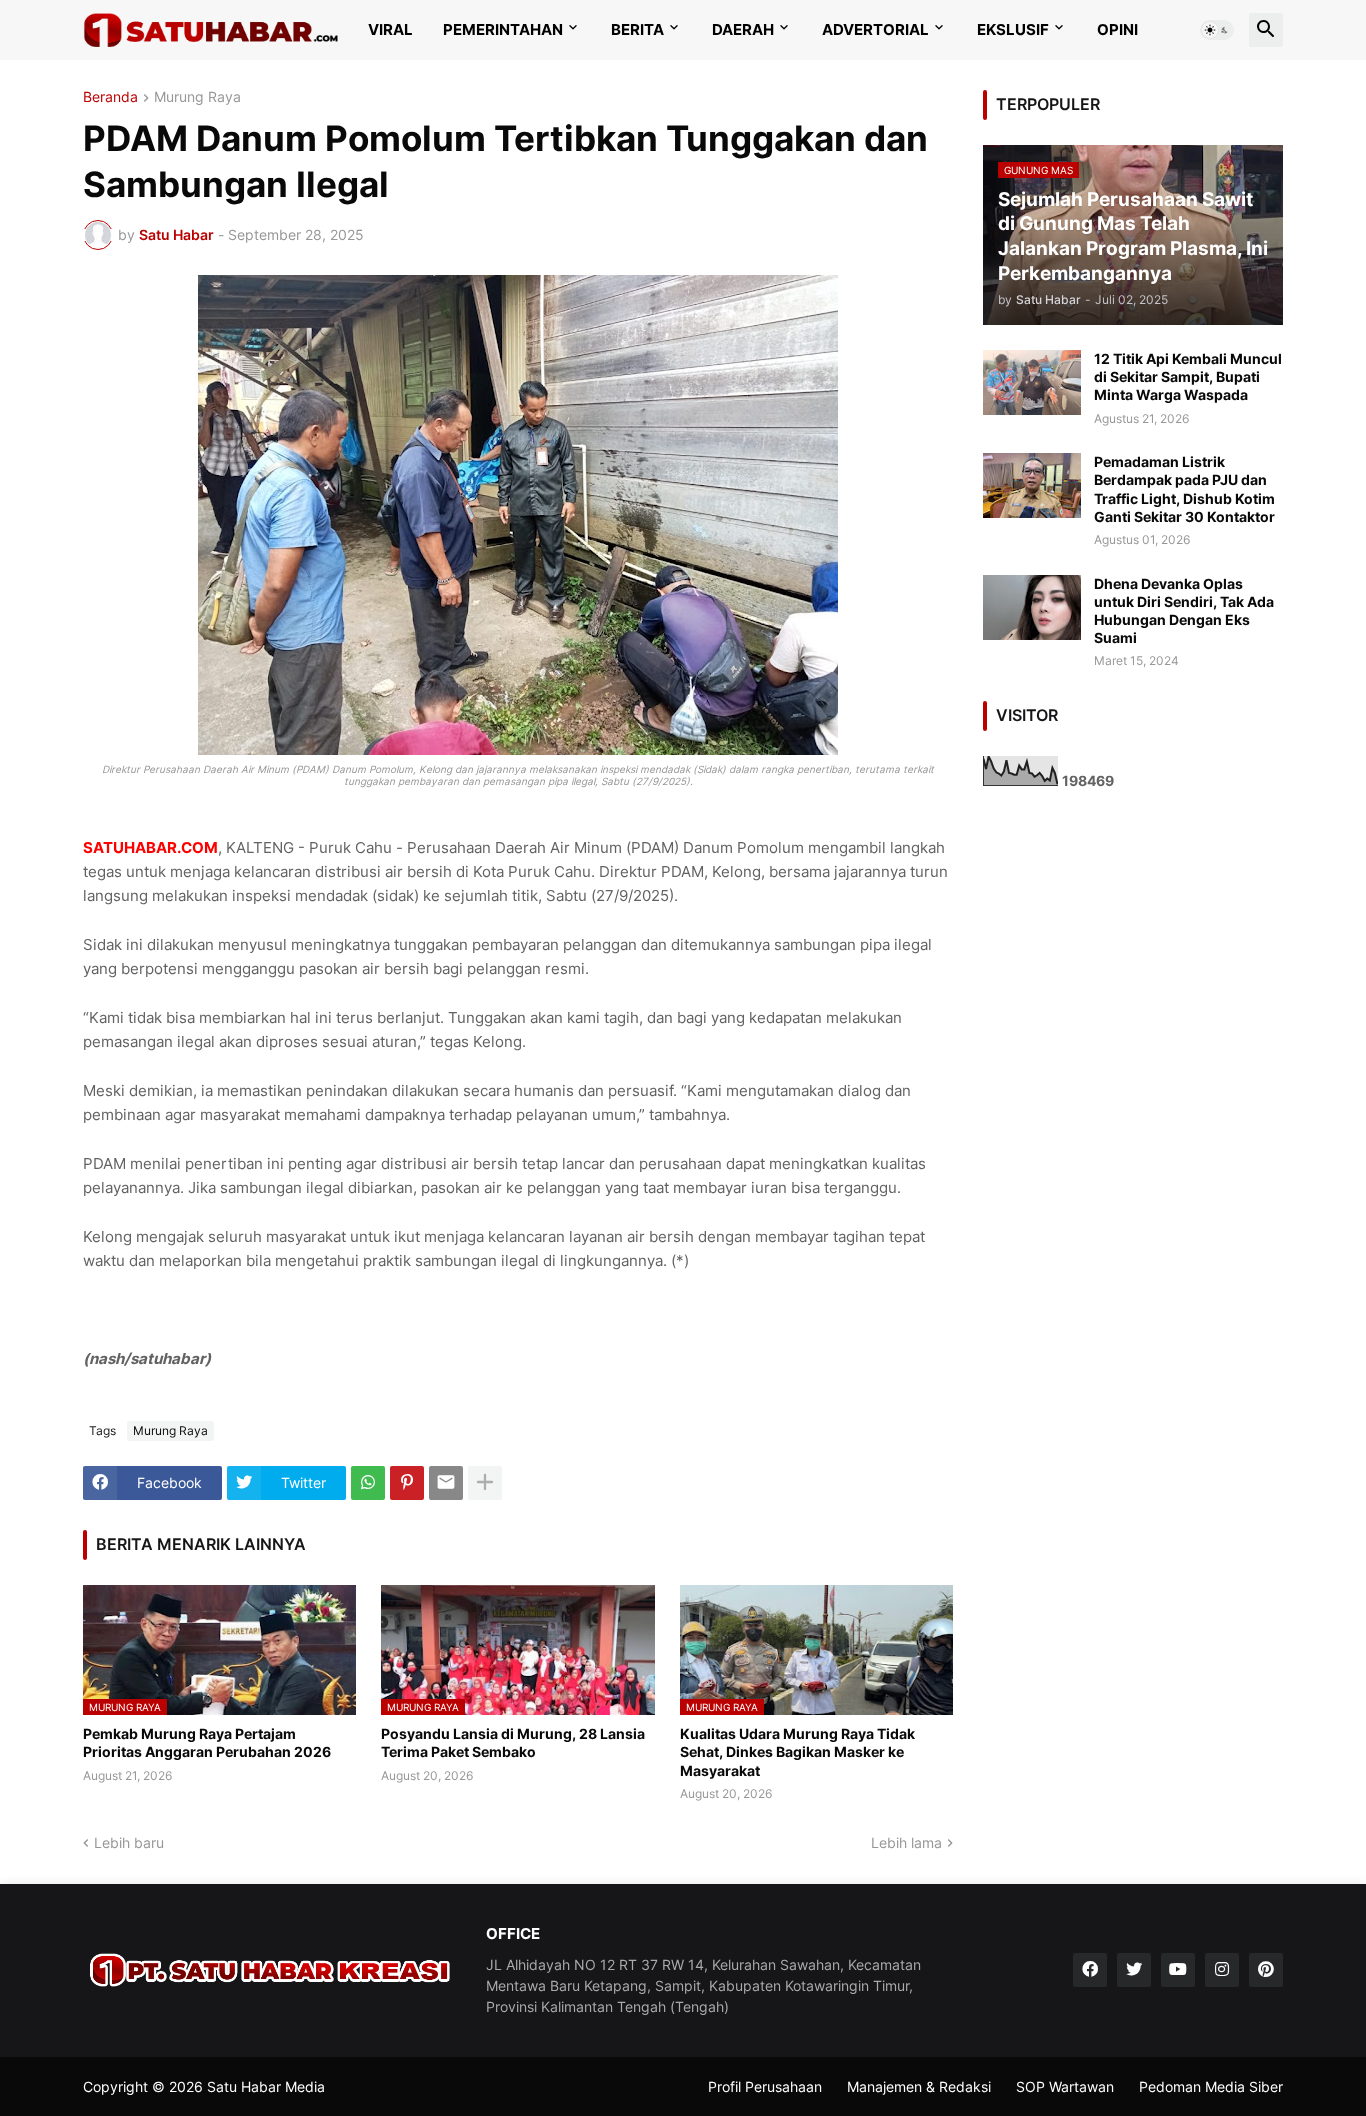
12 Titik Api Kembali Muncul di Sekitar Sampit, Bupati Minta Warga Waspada (1188, 376)
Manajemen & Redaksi (919, 2086)
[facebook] (1090, 1970)
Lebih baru (129, 1842)
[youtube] (1178, 1970)
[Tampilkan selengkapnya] (485, 1483)
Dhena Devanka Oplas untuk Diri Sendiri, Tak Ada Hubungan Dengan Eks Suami (1184, 611)
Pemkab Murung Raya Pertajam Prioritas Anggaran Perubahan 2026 (207, 1742)
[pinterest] (1266, 1970)
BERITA (637, 29)
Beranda (110, 97)
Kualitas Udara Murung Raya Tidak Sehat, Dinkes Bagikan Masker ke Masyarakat (797, 1751)
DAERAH (743, 29)
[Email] (446, 1483)
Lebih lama (906, 1842)
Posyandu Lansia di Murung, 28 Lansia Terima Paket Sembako (513, 1742)
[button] (1217, 30)
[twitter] (1134, 1970)
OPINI (1117, 29)
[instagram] (1222, 1970)
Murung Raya (197, 97)
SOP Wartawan (1065, 2086)
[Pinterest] (407, 1483)
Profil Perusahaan (765, 2086)
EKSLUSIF (1013, 29)
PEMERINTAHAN (503, 29)
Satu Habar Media (266, 2086)
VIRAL (390, 29)
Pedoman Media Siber (1211, 2086)
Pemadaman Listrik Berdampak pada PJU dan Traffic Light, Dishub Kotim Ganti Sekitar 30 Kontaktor (1184, 489)
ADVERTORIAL (875, 29)
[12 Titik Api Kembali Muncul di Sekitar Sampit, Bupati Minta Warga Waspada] (1032, 382)
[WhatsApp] (368, 1483)
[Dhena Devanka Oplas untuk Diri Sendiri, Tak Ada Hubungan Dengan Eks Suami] (1032, 607)
